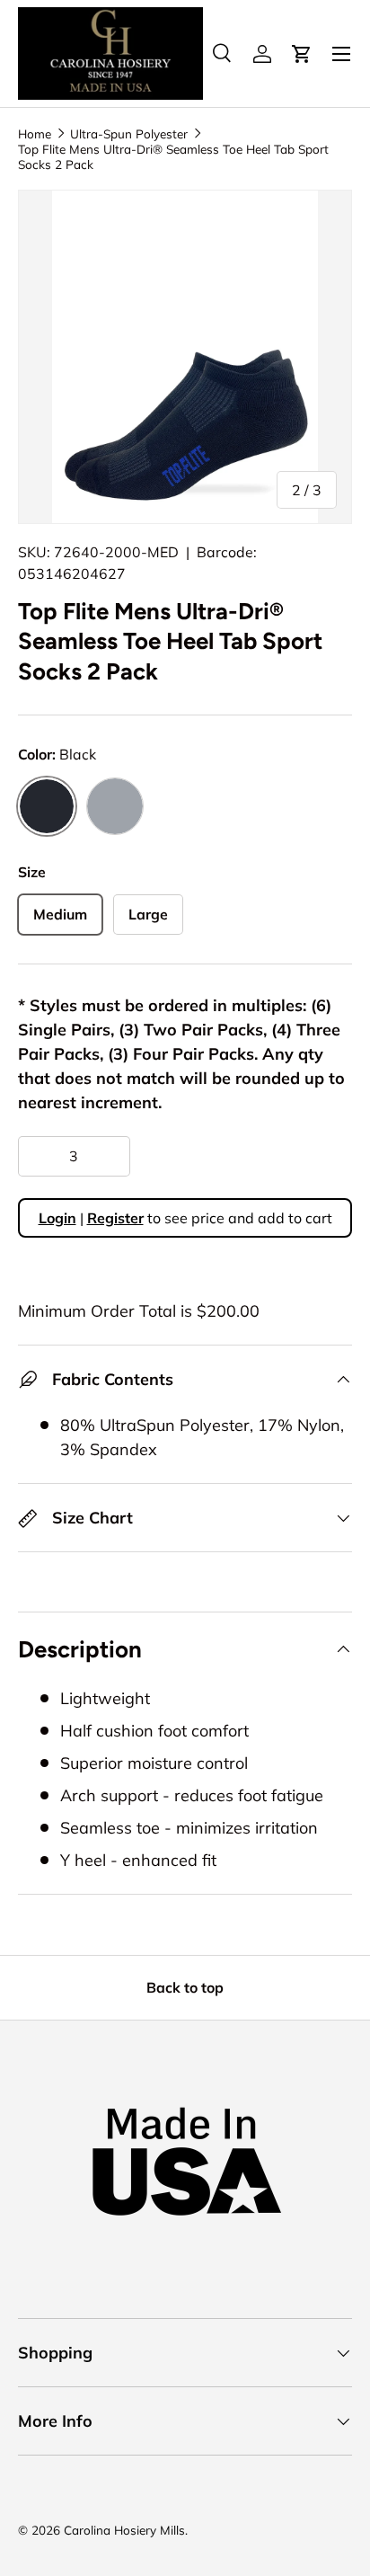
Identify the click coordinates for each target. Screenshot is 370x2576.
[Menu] (341, 54)
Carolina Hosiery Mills (124, 2530)
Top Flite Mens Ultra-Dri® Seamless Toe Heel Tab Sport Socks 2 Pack (173, 156)
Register (115, 1218)
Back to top (185, 1987)
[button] (302, 54)
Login (57, 1218)
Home (35, 133)
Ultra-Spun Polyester (129, 133)
